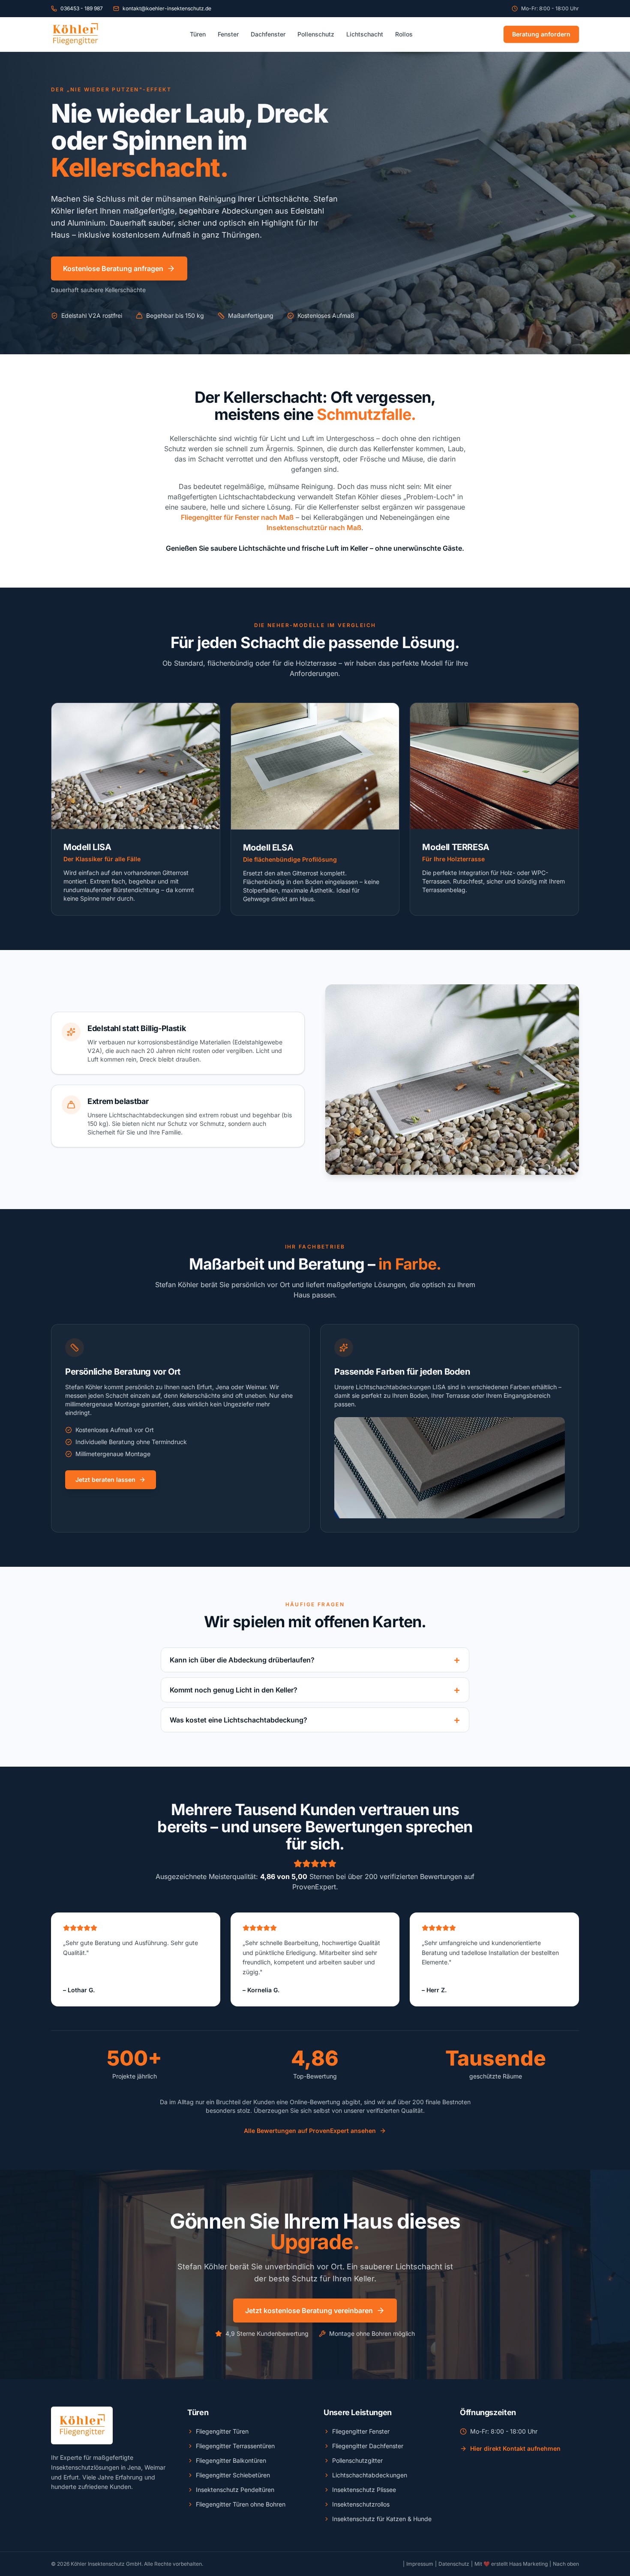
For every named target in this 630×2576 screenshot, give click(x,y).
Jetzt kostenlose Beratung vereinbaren (309, 2311)
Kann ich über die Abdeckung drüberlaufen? (315, 1660)
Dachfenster (268, 34)
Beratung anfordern (541, 34)
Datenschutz (454, 2564)
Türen (198, 34)
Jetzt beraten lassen (105, 1480)
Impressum (420, 2564)
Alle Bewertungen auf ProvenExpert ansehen (310, 2131)
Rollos (404, 34)
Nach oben (566, 2564)
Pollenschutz (316, 34)
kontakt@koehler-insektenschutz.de (167, 8)
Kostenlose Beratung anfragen (113, 268)
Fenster (228, 34)
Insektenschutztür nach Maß (314, 528)
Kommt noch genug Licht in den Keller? (315, 1690)
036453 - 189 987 (82, 8)
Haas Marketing (528, 2564)
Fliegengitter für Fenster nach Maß (237, 517)
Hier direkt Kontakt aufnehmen (515, 2448)
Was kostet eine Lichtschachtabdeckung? (315, 1720)
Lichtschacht (365, 34)
